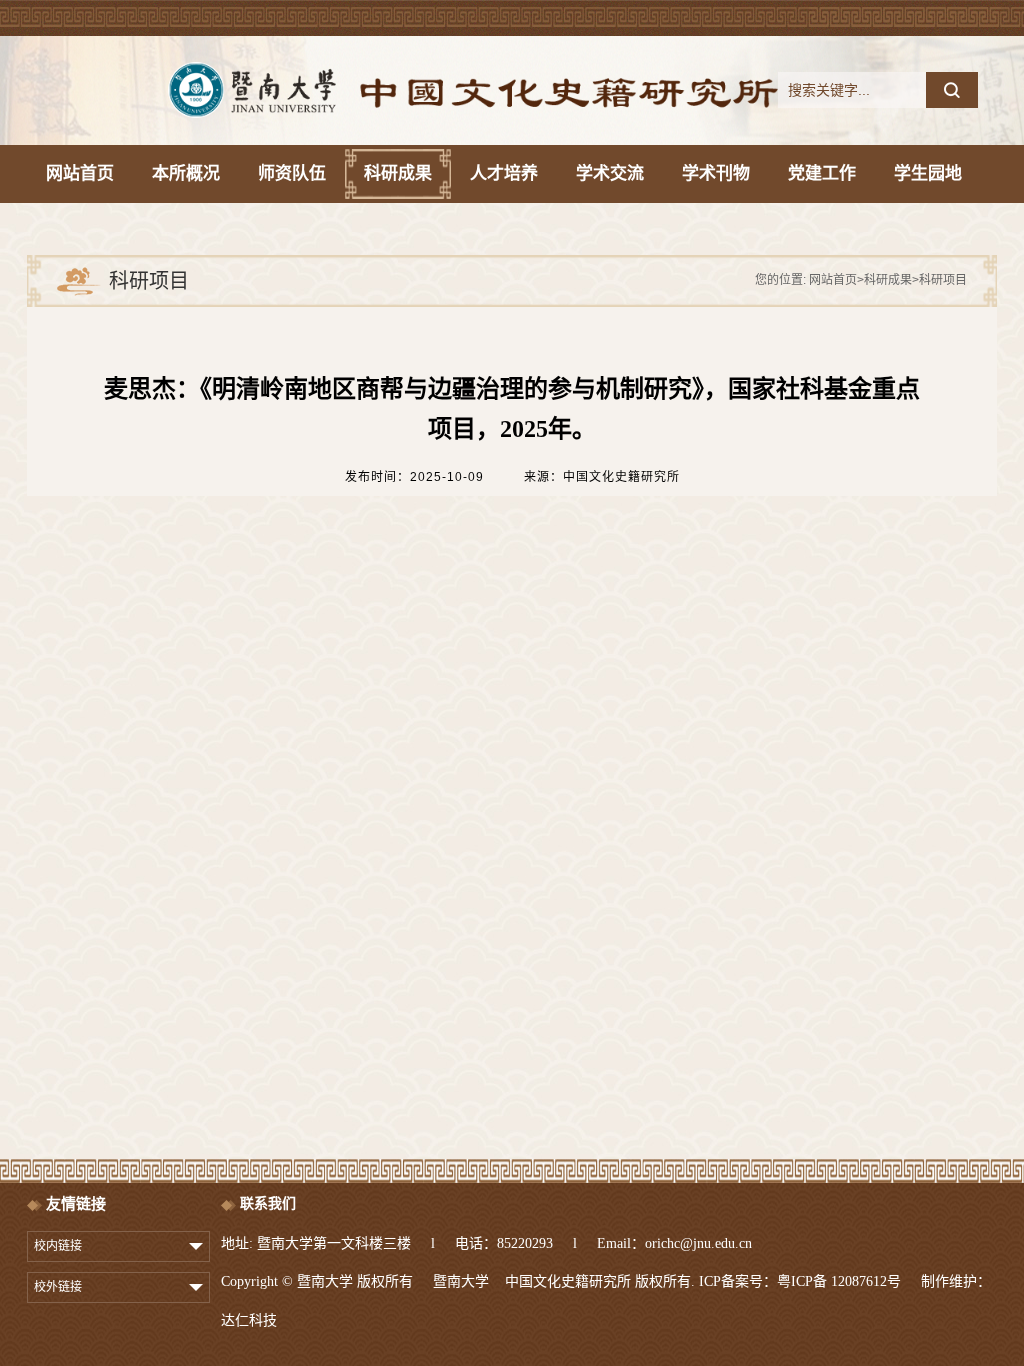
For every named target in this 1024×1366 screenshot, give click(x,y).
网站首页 (833, 280)
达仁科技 (249, 1320)
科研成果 (888, 280)
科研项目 (943, 280)
